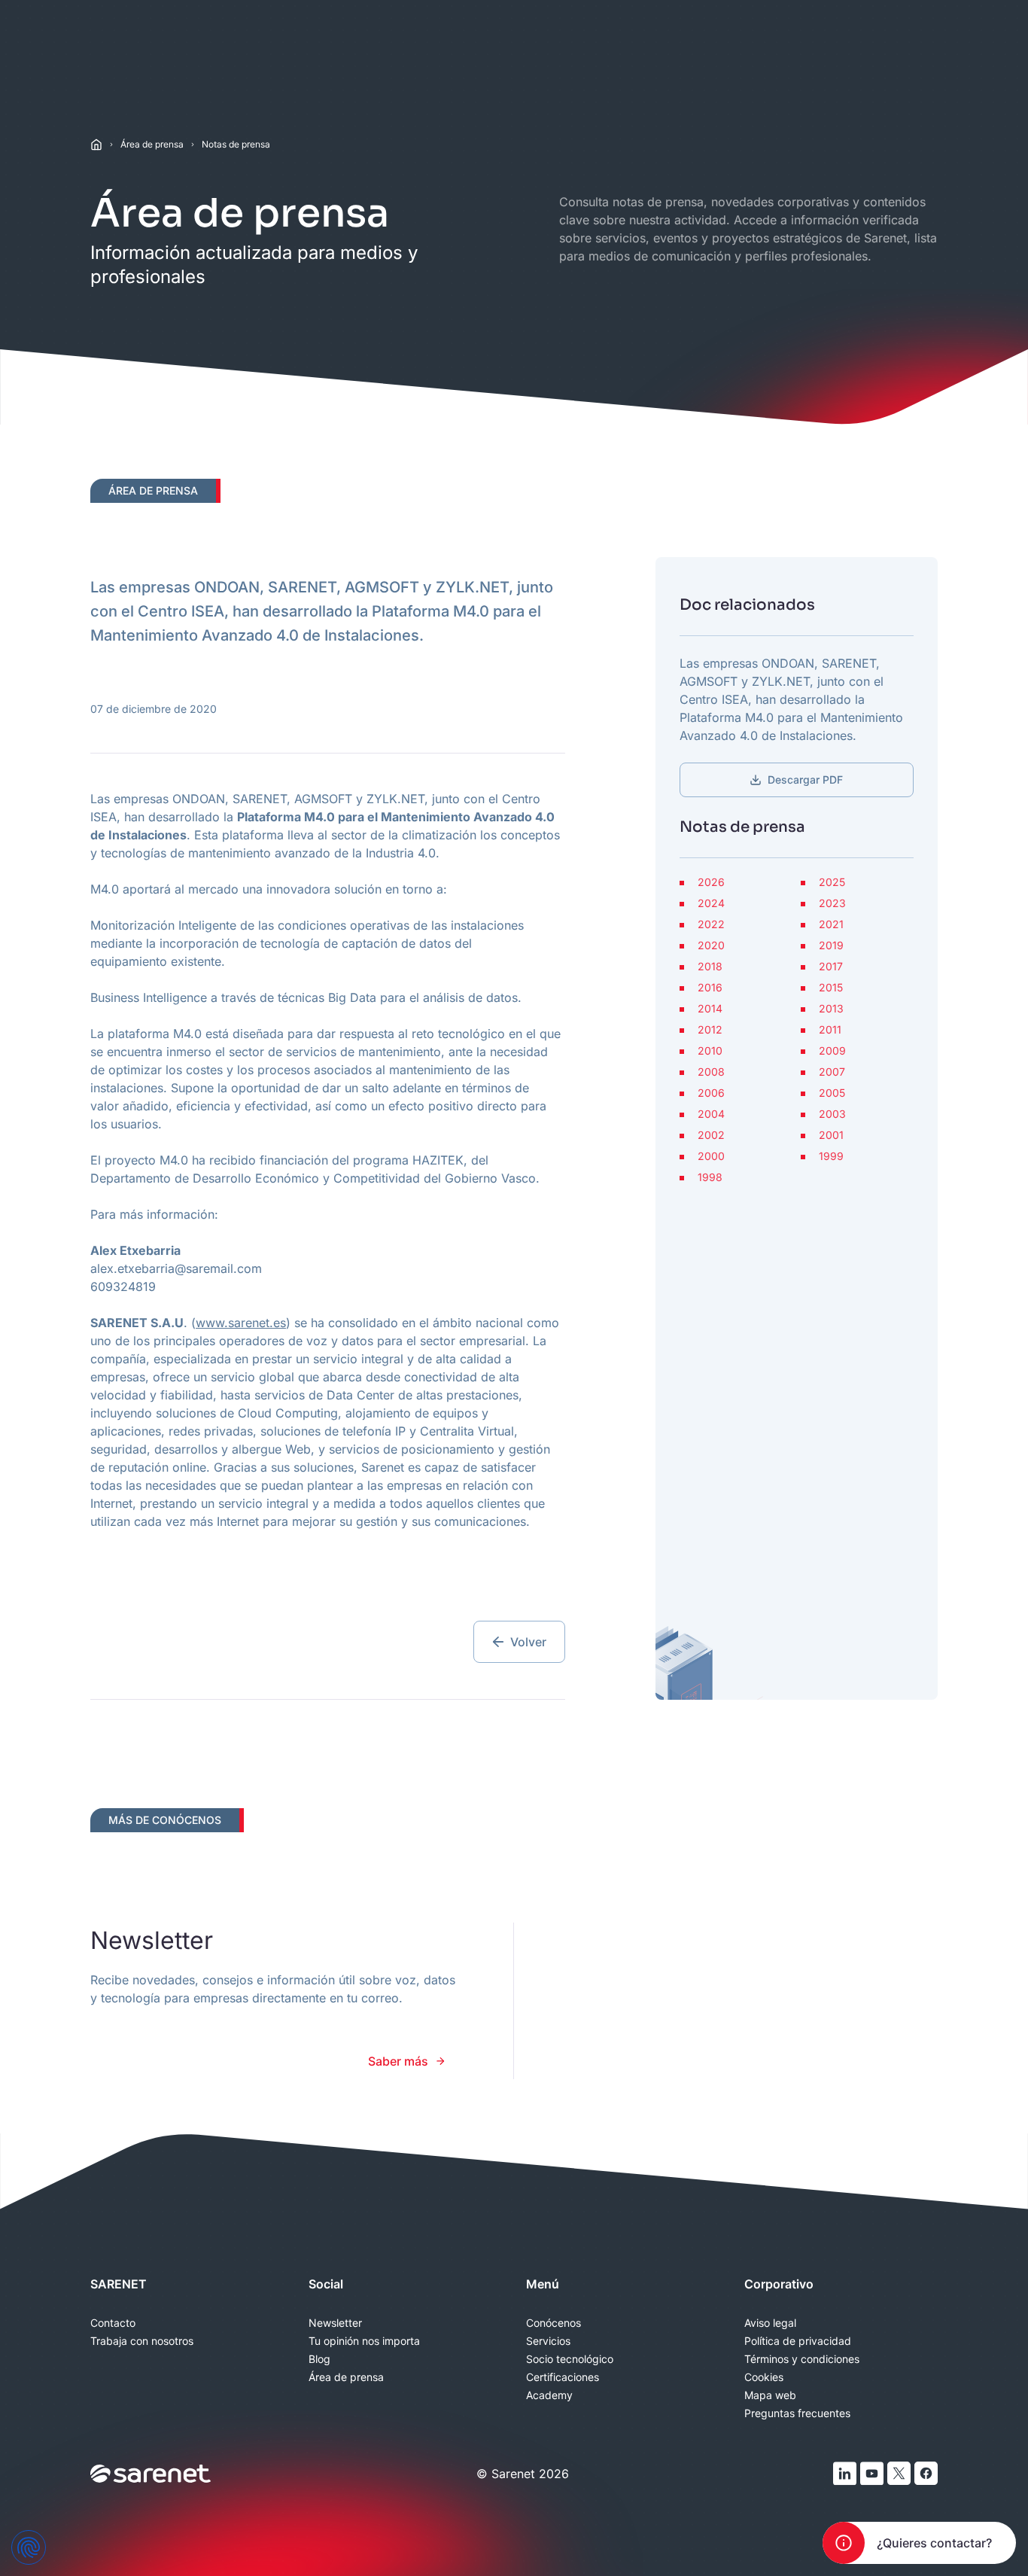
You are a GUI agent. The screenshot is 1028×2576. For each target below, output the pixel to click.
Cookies (764, 2377)
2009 (832, 1051)
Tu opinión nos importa (364, 2341)
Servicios (548, 2341)
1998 (710, 1177)
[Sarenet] (151, 2474)
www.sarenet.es (241, 1323)
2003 (832, 1114)
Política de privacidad (798, 2341)
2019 (831, 945)
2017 (831, 967)
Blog (319, 2359)
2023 (832, 903)
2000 (711, 1156)
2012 (710, 1030)
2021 (831, 924)
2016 (710, 988)
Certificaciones (563, 2377)
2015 (831, 988)
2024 (711, 903)
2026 (711, 882)
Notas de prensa (236, 144)
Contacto (113, 2323)
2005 (832, 1093)
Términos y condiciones (802, 2359)
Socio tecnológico (570, 2359)
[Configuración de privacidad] (29, 2547)
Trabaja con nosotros (142, 2341)
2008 (711, 1072)
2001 (831, 1135)
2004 (711, 1114)
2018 (710, 967)
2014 (710, 1009)
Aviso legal (770, 2323)
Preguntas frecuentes (797, 2413)
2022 (711, 924)
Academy (549, 2395)
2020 (711, 945)
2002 (711, 1135)
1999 (831, 1156)
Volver (528, 1642)
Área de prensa (152, 144)
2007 (832, 1072)
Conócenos (554, 2323)
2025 (832, 882)
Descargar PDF (805, 779)
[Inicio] (96, 145)
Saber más (398, 2061)
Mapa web (770, 2395)
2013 (831, 1009)
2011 (830, 1030)
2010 (710, 1051)
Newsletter (335, 2323)
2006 (711, 1093)
